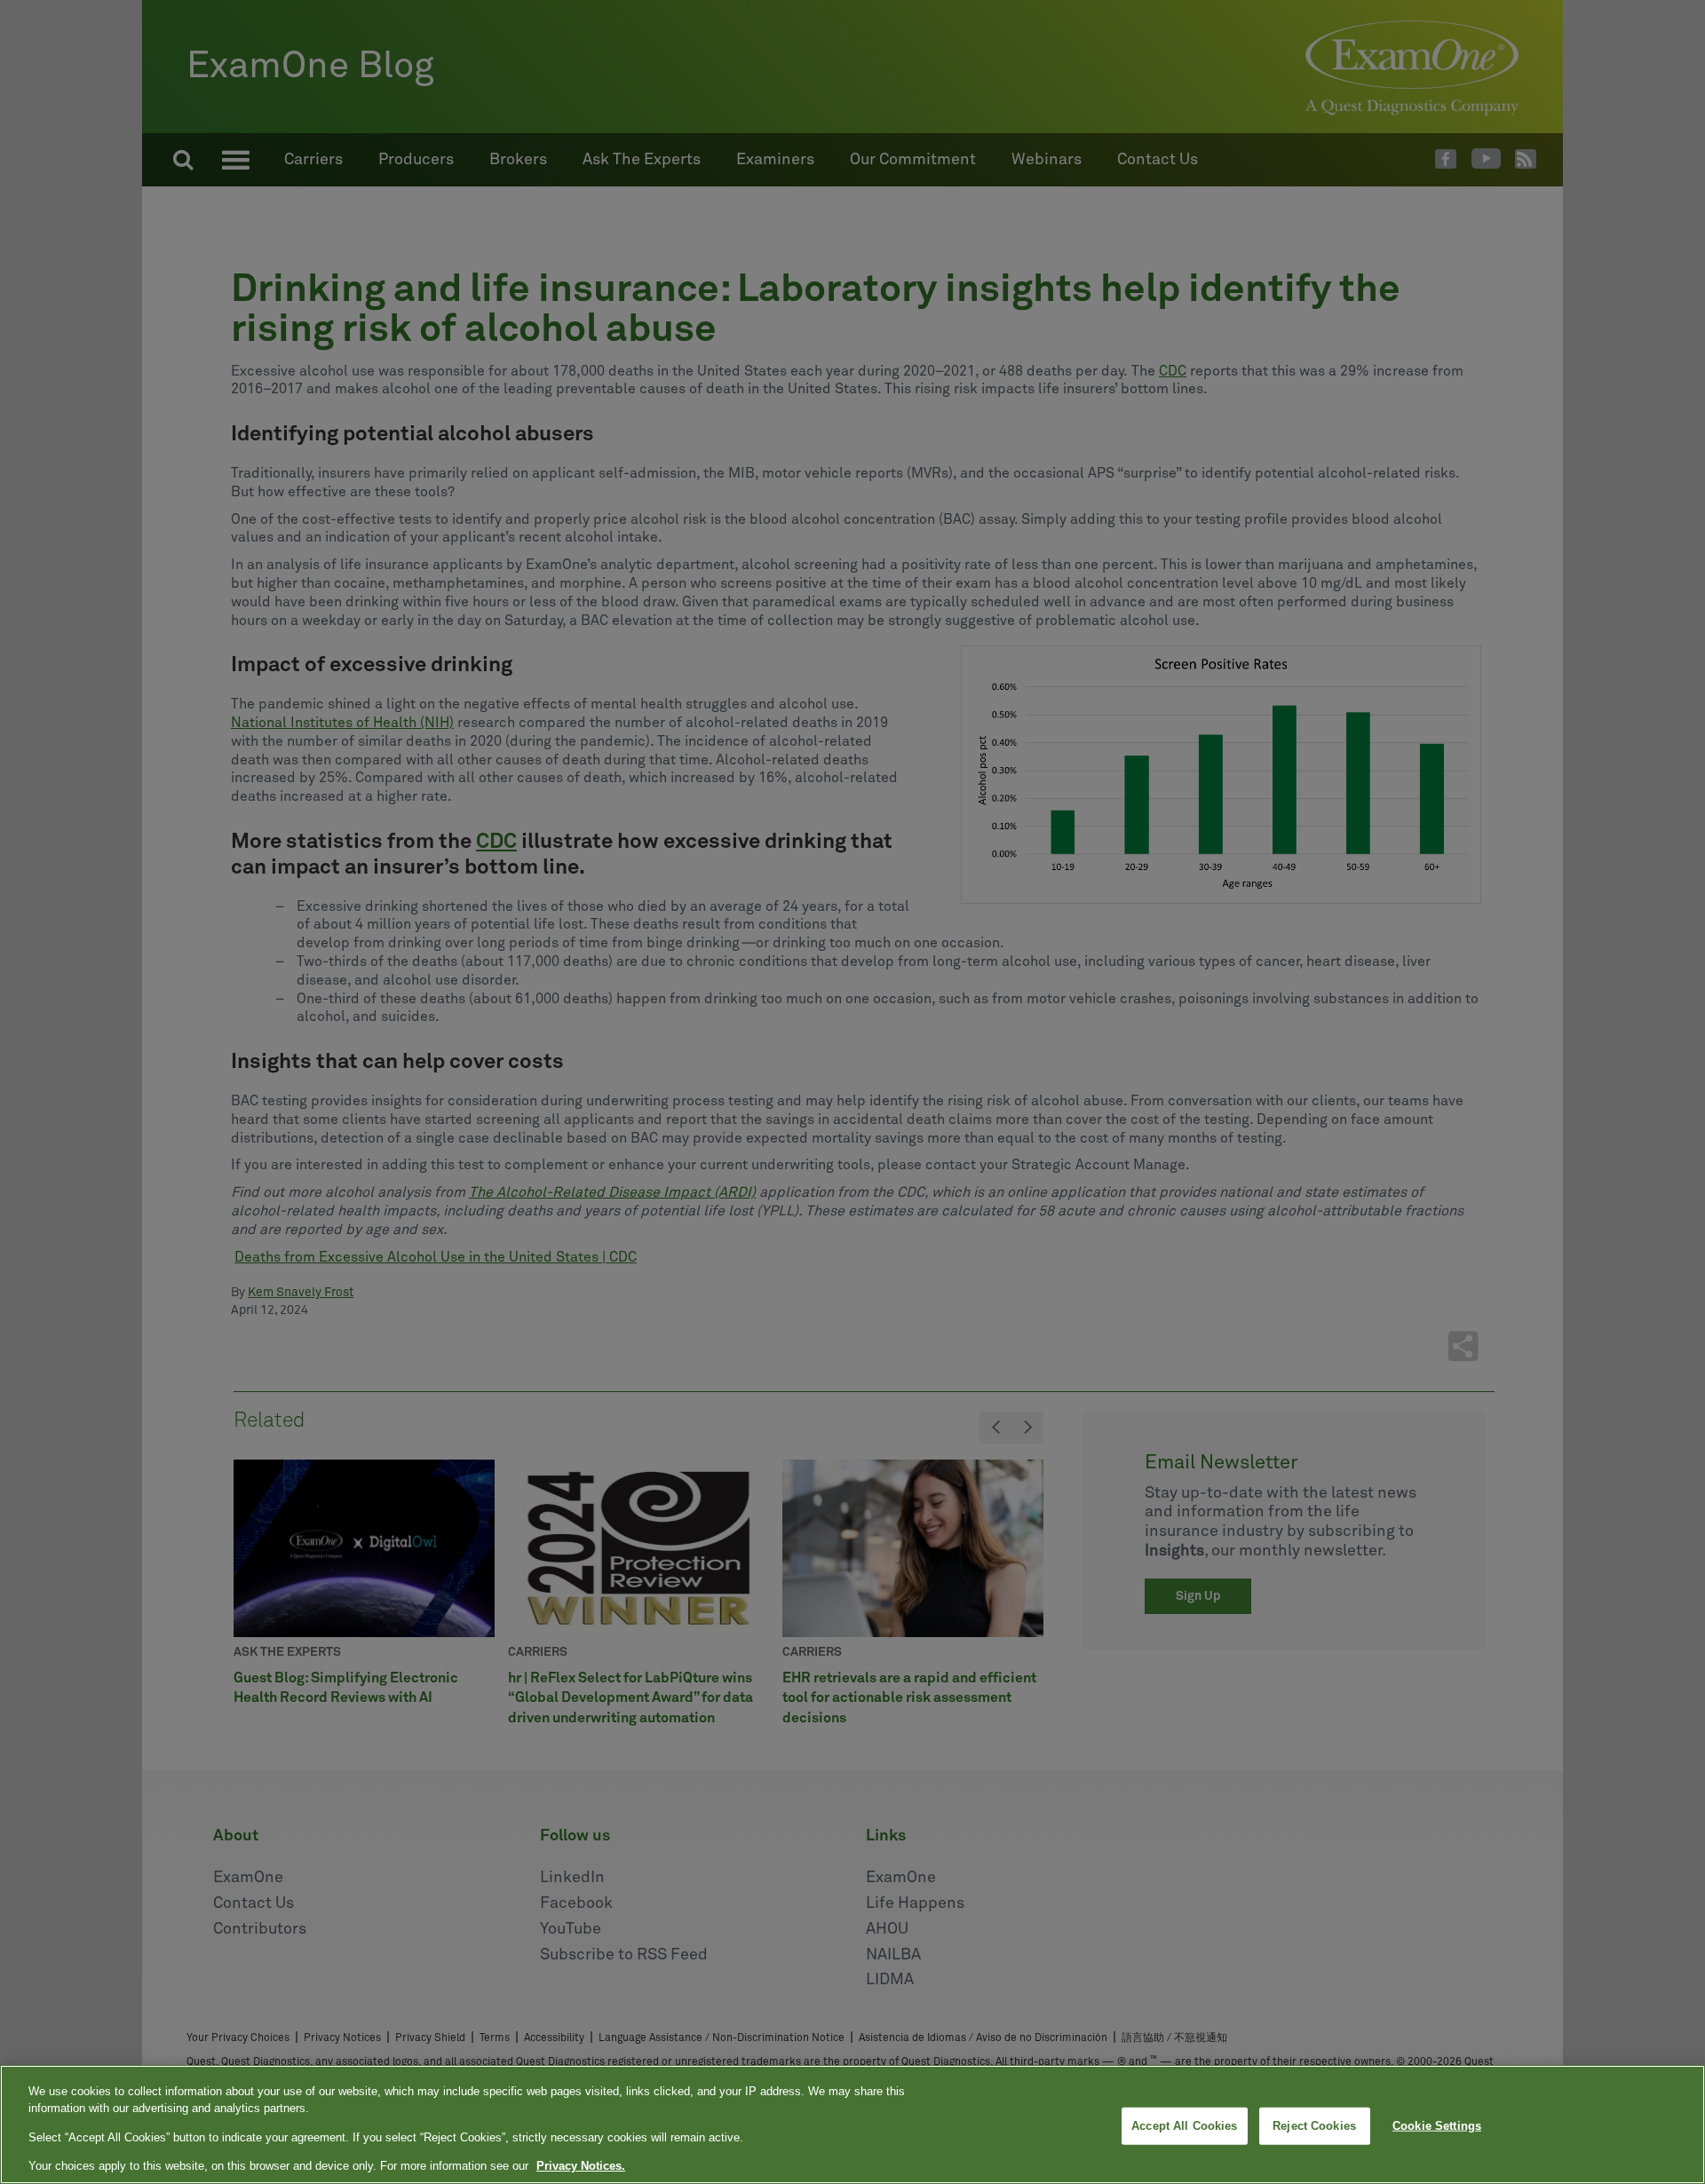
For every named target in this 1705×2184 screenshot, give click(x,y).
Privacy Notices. (581, 2166)
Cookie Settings (1437, 2126)
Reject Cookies (1314, 2126)
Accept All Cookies (1184, 2126)
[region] (852, 2125)
